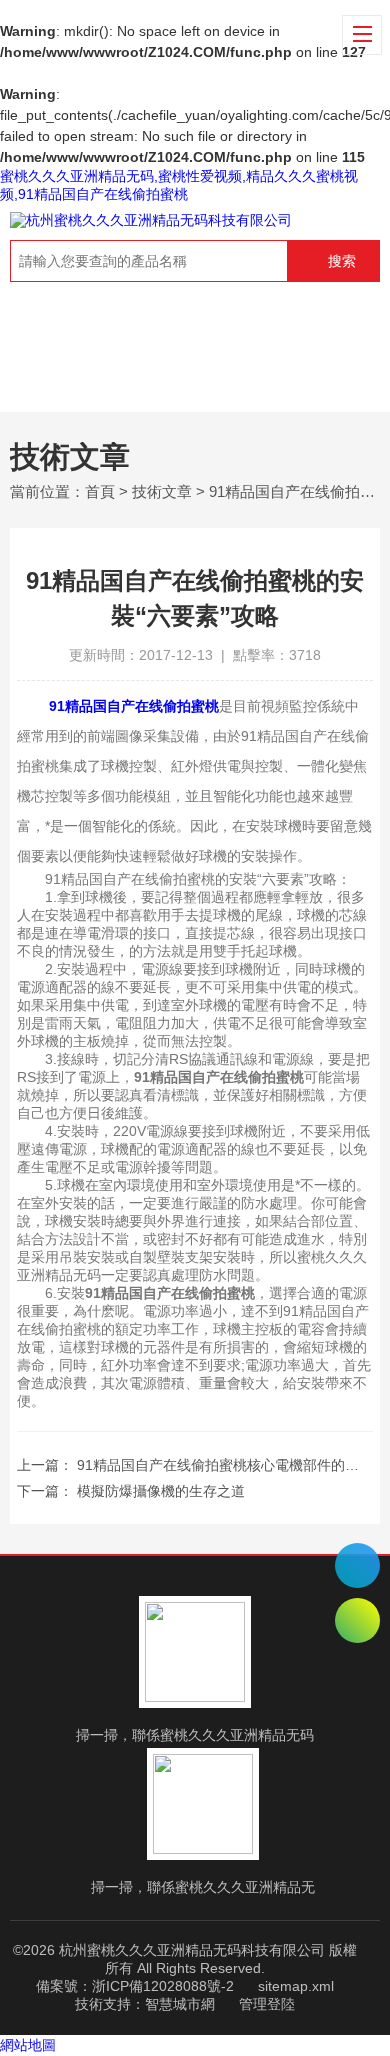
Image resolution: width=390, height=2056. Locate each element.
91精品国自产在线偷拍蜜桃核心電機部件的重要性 (232, 1465)
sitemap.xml (296, 1986)
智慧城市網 (180, 2004)
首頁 (100, 491)
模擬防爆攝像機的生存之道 (161, 1491)
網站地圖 (28, 2045)
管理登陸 (267, 2004)
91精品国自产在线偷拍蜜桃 (134, 706)
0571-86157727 (357, 1565)
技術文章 (162, 491)
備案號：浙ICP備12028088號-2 (135, 1986)
